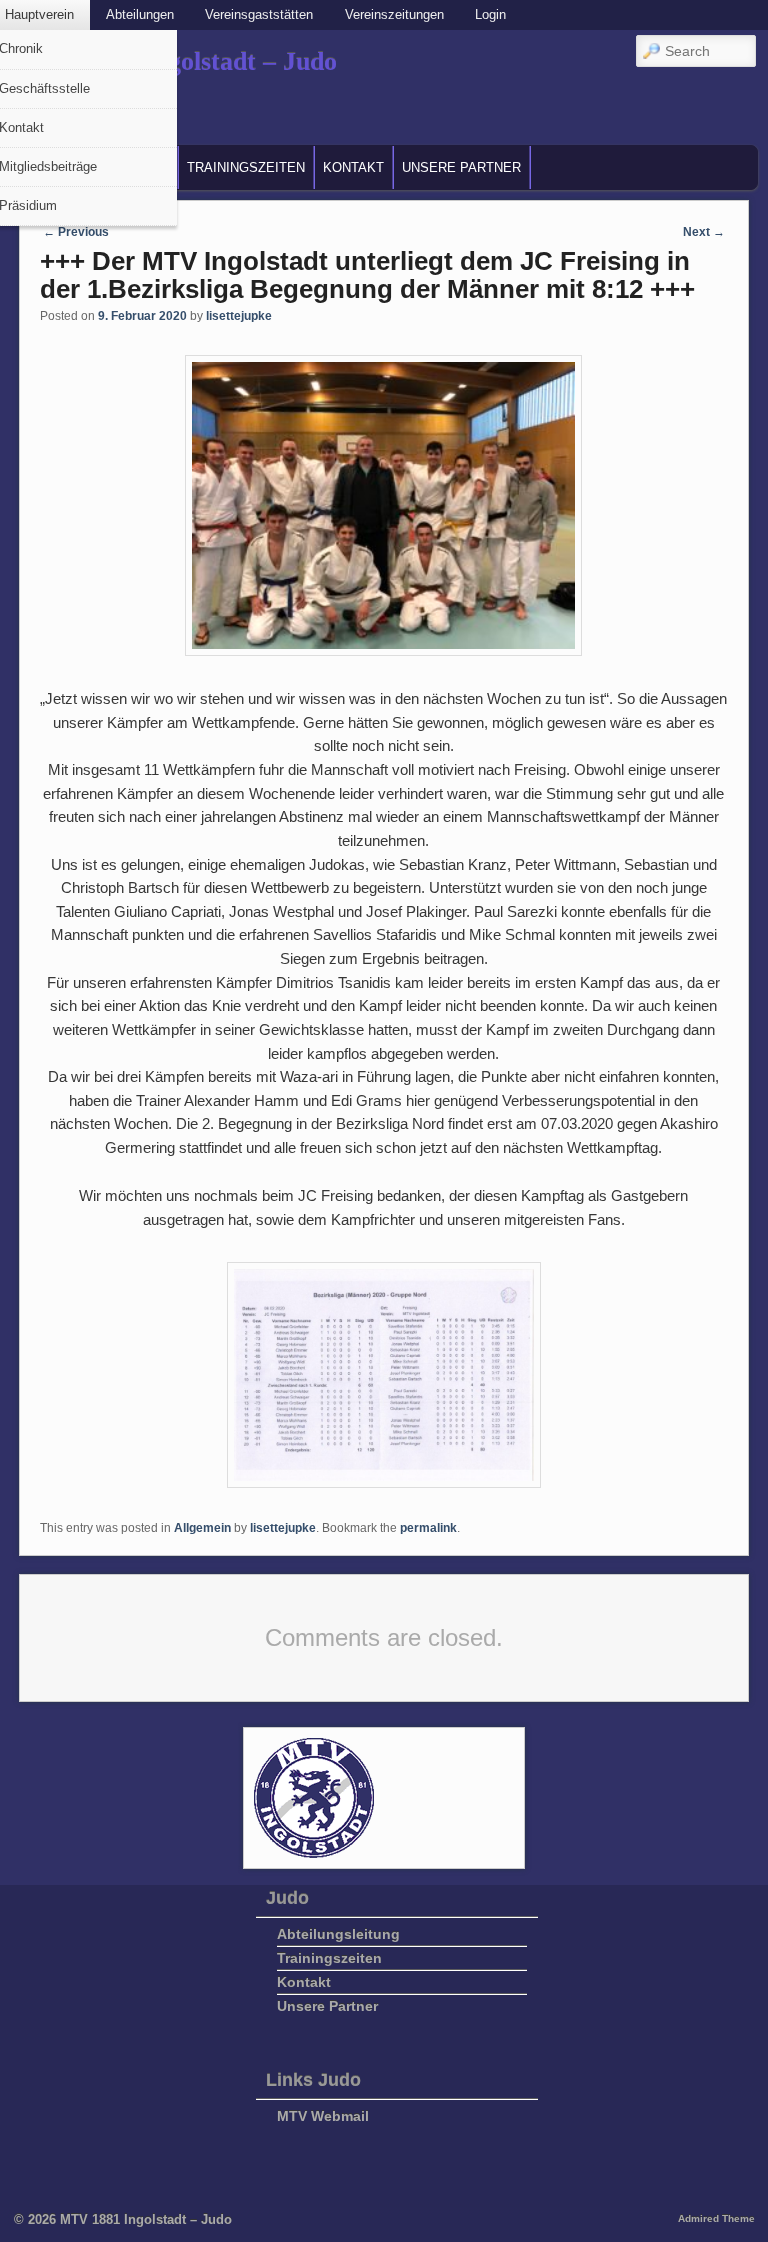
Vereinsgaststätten (259, 14)
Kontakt (353, 167)
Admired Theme (716, 2218)
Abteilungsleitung (338, 1934)
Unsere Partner (461, 167)
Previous (76, 232)
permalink (428, 1528)
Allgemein (202, 1528)
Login (490, 14)
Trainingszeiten (246, 167)
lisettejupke (239, 316)
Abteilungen (140, 14)
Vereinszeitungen (394, 14)
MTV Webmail (323, 2116)
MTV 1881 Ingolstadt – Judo (146, 2219)
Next (704, 232)
